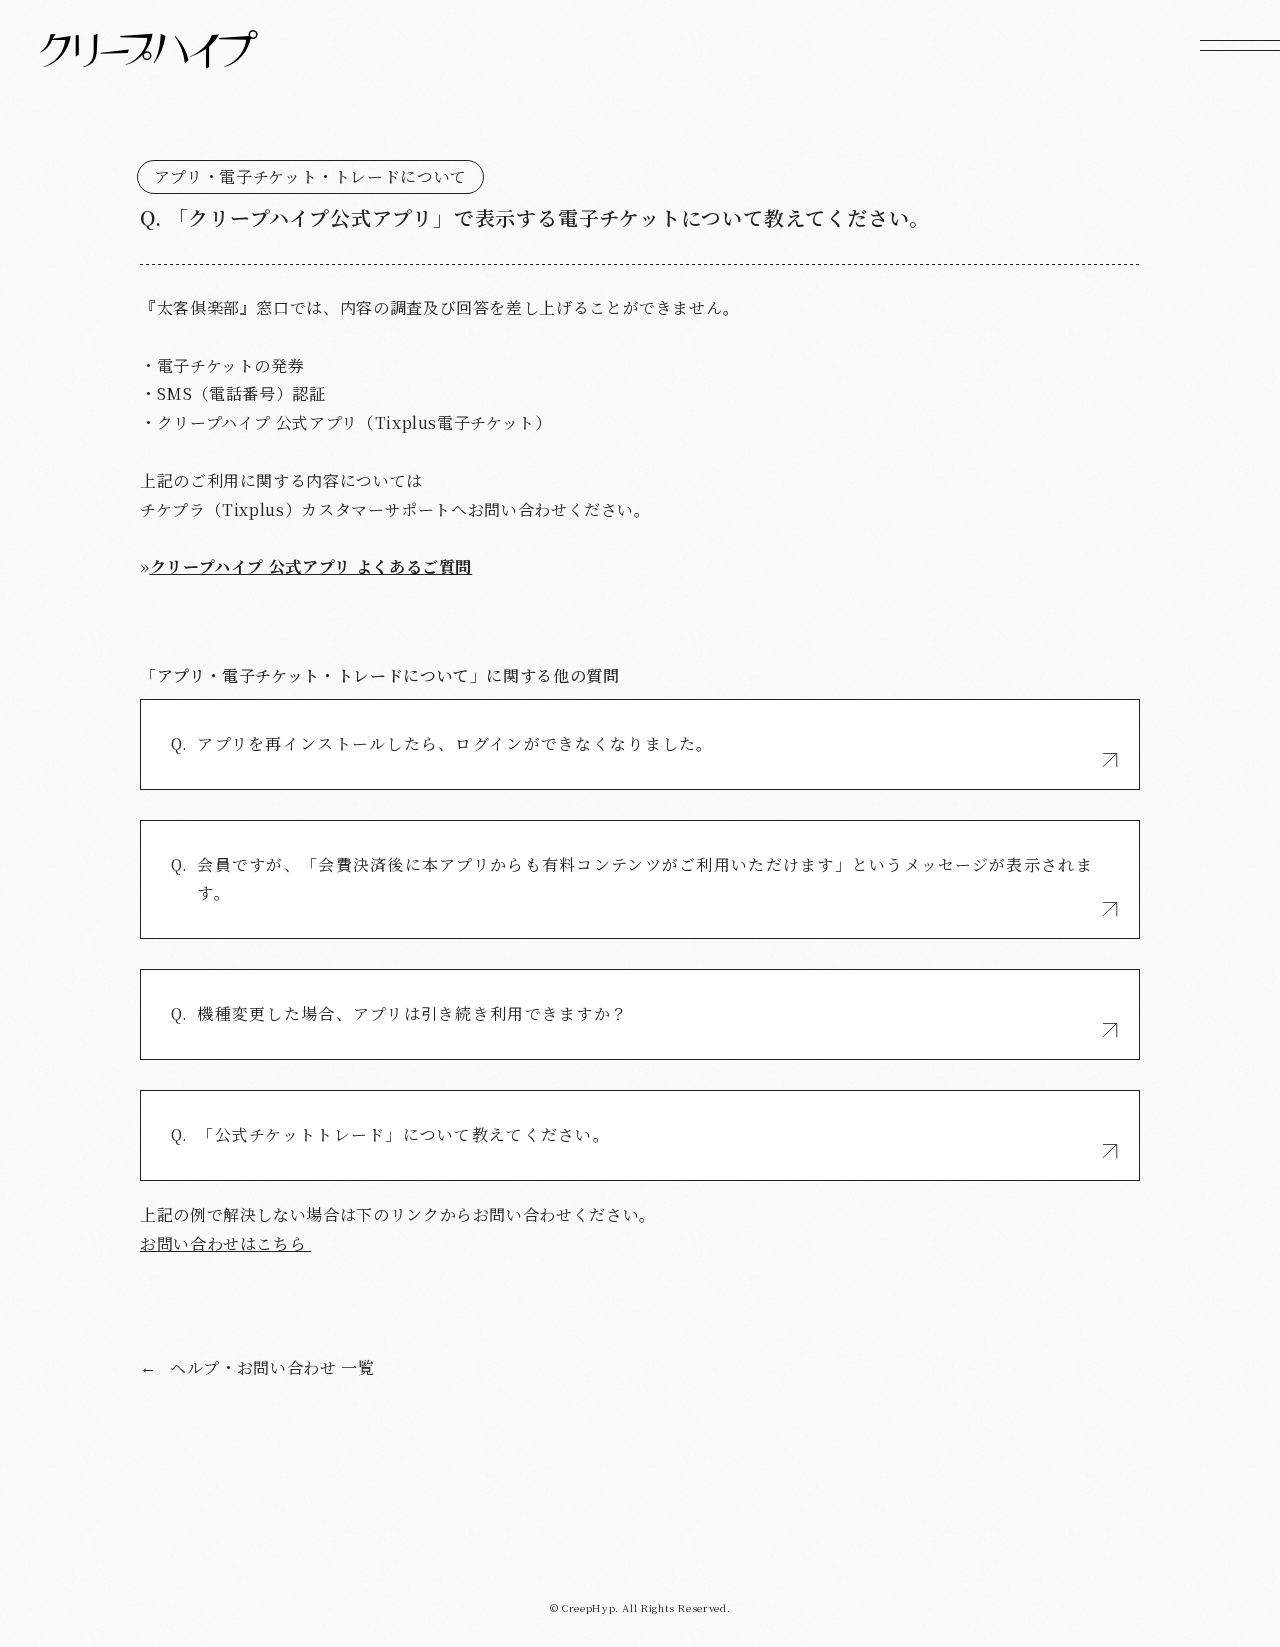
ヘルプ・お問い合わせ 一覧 (257, 1367)
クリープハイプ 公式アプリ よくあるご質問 (311, 566)
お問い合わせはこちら (225, 1243)
